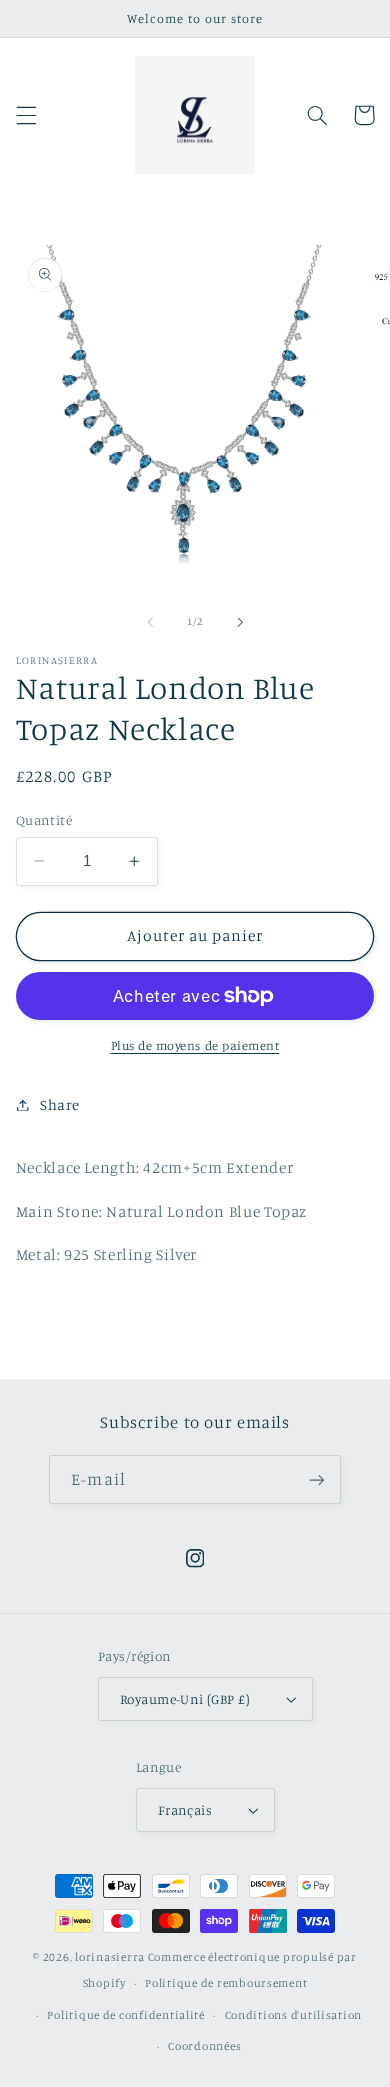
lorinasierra (110, 1957)
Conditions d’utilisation (294, 2015)
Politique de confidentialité (126, 2015)
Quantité (44, 820)
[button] (26, 115)
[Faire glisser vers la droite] (240, 622)
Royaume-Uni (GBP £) (185, 1699)
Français (185, 1810)
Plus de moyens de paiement (195, 1045)
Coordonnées (204, 2046)
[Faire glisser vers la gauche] (150, 622)
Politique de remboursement (226, 1983)
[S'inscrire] (316, 1479)
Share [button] (60, 1104)
